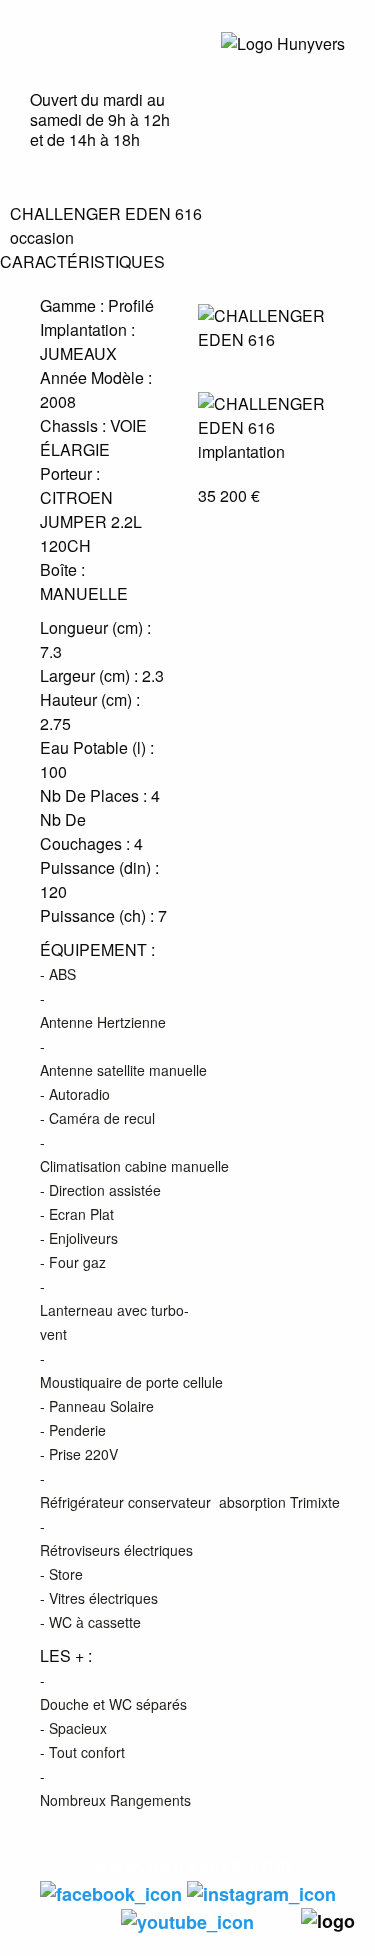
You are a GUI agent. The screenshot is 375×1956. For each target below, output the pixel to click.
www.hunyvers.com (193, 1865)
